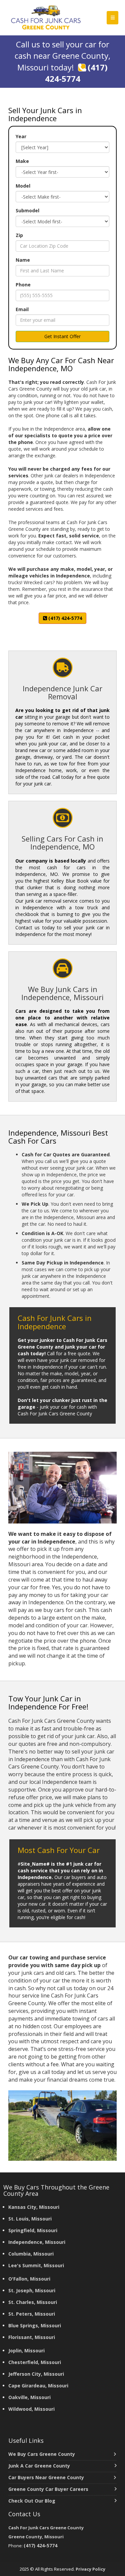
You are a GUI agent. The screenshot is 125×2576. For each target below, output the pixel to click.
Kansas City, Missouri (34, 2207)
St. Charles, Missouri (33, 2302)
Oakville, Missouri (29, 2397)
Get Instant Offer (62, 336)
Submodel (27, 210)
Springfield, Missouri (33, 2230)
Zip (19, 235)
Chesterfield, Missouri (35, 2362)
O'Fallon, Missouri (29, 2279)
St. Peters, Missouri (32, 2314)
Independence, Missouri (37, 2242)
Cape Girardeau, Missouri (38, 2386)
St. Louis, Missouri (30, 2219)
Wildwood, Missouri (31, 2409)
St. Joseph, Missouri (32, 2290)
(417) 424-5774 (76, 73)
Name (23, 260)
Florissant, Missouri (32, 2337)
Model (23, 186)
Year (21, 136)
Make (22, 161)
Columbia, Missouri (31, 2254)
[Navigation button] (112, 18)
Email (22, 309)
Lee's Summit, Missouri (36, 2265)
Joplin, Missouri (26, 2351)
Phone (23, 285)
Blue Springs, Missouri (35, 2325)
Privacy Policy (90, 2569)
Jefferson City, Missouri (36, 2374)
